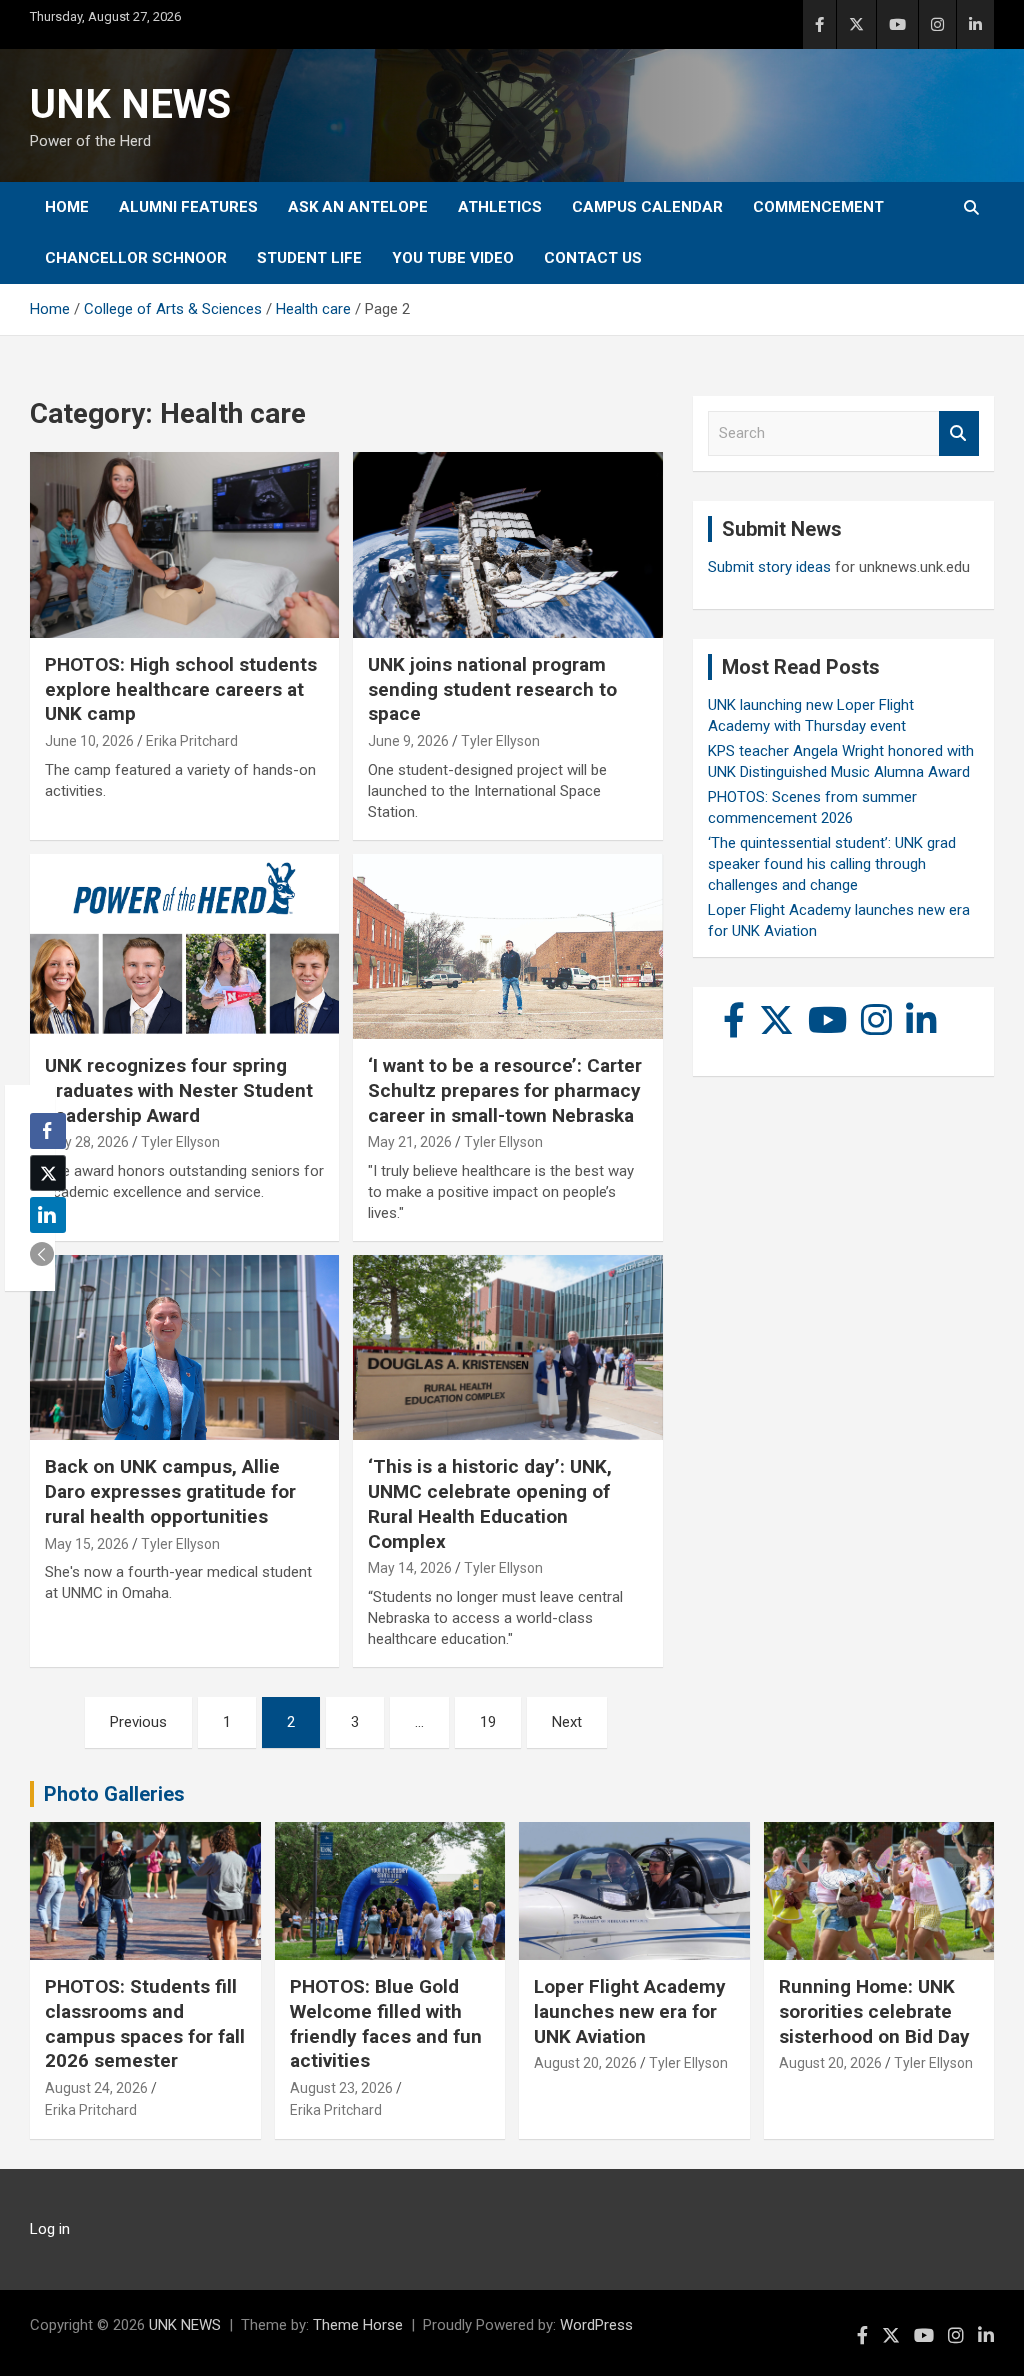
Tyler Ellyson (500, 741)
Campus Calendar (647, 207)
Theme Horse (358, 2325)
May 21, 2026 (410, 1142)
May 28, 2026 (87, 1142)
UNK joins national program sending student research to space (492, 689)
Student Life (309, 258)
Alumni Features (188, 207)
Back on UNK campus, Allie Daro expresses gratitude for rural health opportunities (170, 1491)
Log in (50, 2229)
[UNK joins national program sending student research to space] (507, 545)
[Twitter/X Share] (48, 1173)
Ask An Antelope (358, 207)
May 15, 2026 (87, 1544)
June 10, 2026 (89, 741)
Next (567, 1722)
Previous (138, 1722)
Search (959, 433)
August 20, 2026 (585, 2063)
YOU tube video (453, 258)
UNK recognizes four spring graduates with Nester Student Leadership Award (179, 1090)
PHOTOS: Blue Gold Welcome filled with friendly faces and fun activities (386, 2023)
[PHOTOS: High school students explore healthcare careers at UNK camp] (184, 545)
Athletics (500, 207)
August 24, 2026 (96, 2088)
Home (67, 207)
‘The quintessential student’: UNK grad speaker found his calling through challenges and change (832, 864)
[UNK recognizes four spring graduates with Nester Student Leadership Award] (184, 946)
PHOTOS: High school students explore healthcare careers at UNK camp (181, 689)
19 (488, 1722)
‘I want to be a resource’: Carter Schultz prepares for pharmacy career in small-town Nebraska (505, 1090)
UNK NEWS (130, 104)
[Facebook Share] (48, 1131)
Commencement (818, 207)
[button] (42, 1254)
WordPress (596, 2325)
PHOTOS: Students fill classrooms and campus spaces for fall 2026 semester (145, 2023)
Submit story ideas (769, 567)
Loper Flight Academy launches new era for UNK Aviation (630, 2011)
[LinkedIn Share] (48, 1215)
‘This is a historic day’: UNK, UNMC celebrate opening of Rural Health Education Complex (490, 1503)
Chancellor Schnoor (136, 258)
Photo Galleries (114, 1794)
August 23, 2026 (341, 2088)
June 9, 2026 (408, 741)
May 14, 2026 (410, 1568)
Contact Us (593, 258)
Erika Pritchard (192, 741)
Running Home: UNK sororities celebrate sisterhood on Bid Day (874, 2011)
